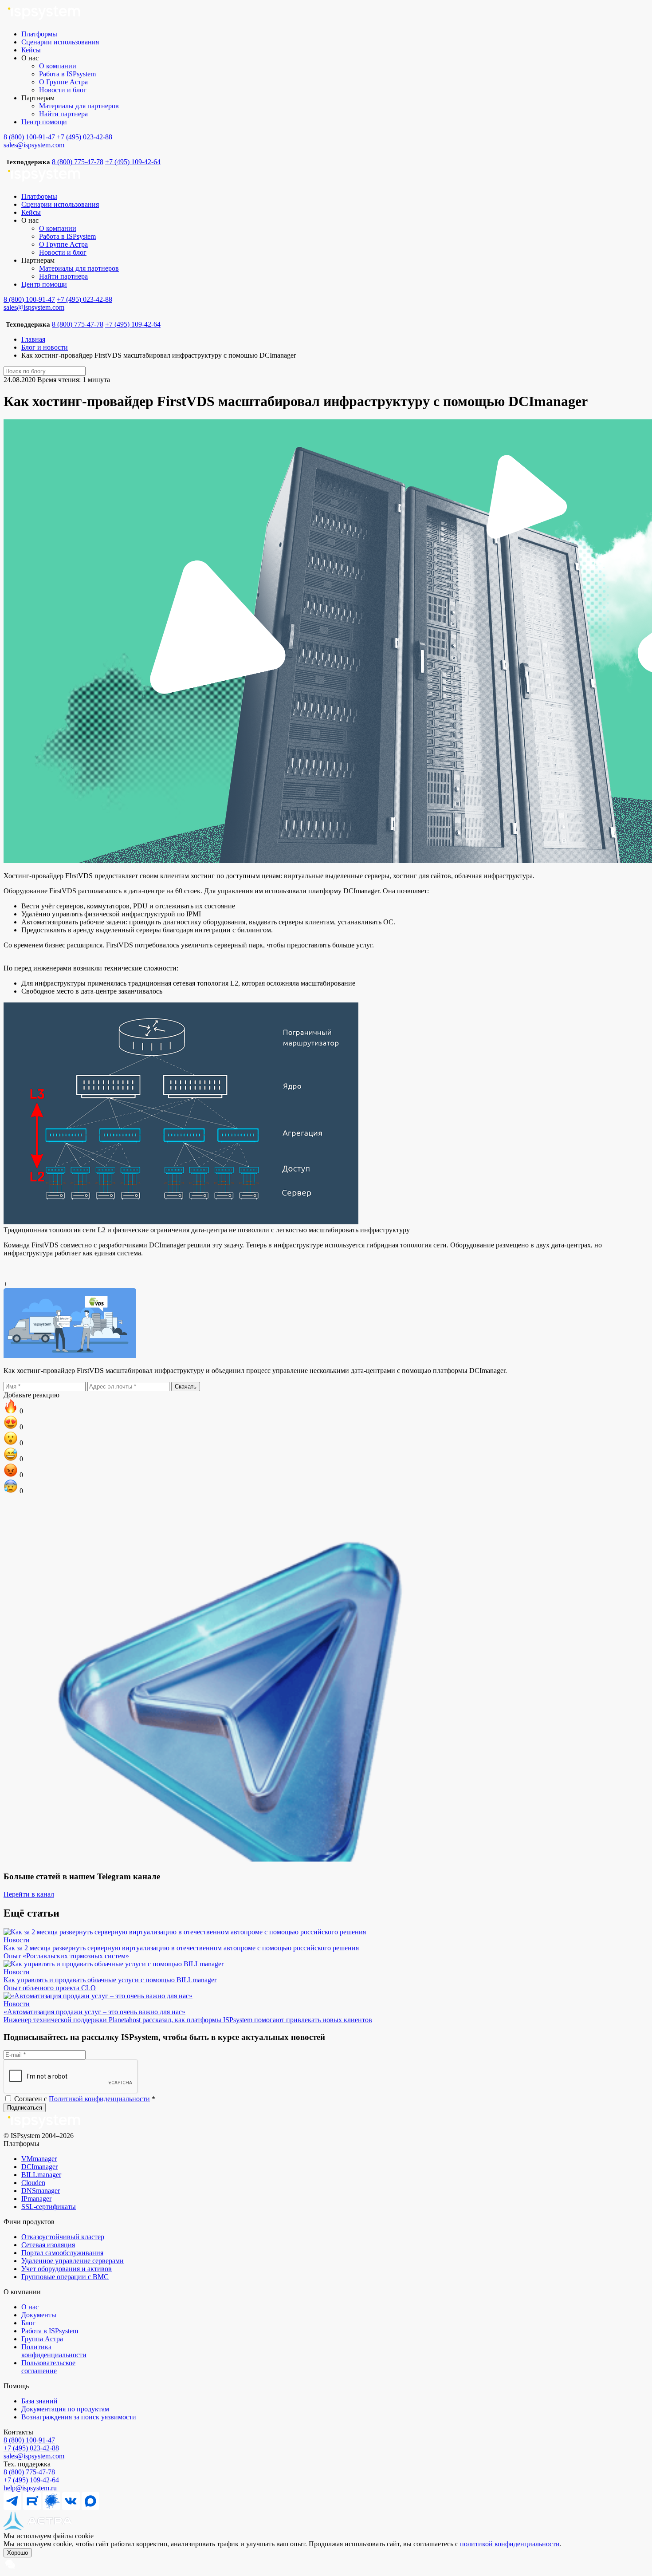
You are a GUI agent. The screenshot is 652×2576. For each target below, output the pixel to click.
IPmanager (36, 2199)
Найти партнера (63, 114)
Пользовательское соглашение (48, 2367)
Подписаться (25, 2108)
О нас (30, 2307)
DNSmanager (41, 2191)
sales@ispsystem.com (34, 145)
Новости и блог (63, 90)
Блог (28, 2323)
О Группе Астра (63, 82)
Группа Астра (42, 2339)
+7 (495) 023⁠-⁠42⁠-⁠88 (31, 2448)
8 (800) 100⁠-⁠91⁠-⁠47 (29, 2440)
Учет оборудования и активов (67, 2269)
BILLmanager (41, 2175)
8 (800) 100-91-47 (29, 137)
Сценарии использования (60, 42)
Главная (33, 339)
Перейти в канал (29, 1894)
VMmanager (39, 2159)
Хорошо (18, 2553)
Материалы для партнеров (79, 106)
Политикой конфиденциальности (99, 2099)
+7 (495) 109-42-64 (133, 162)
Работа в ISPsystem (67, 74)
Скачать (186, 1387)
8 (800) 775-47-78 (78, 162)
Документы (39, 2315)
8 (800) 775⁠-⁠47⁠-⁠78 (29, 2472)
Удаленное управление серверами (73, 2261)
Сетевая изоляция (48, 2245)
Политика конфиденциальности (54, 2351)
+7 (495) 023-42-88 (84, 137)
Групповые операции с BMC (65, 2277)
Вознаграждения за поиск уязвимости (79, 2417)
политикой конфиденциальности (510, 2544)
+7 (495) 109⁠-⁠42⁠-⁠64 (31, 2480)
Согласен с (84, 2099)
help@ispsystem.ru (30, 2488)
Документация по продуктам (65, 2409)
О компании (58, 66)
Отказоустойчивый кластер (63, 2237)
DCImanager (39, 2167)
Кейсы (31, 50)
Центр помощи (44, 122)
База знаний (39, 2401)
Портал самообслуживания (62, 2253)
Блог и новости (45, 347)
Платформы (39, 34)
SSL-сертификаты (49, 2207)
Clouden (33, 2183)
